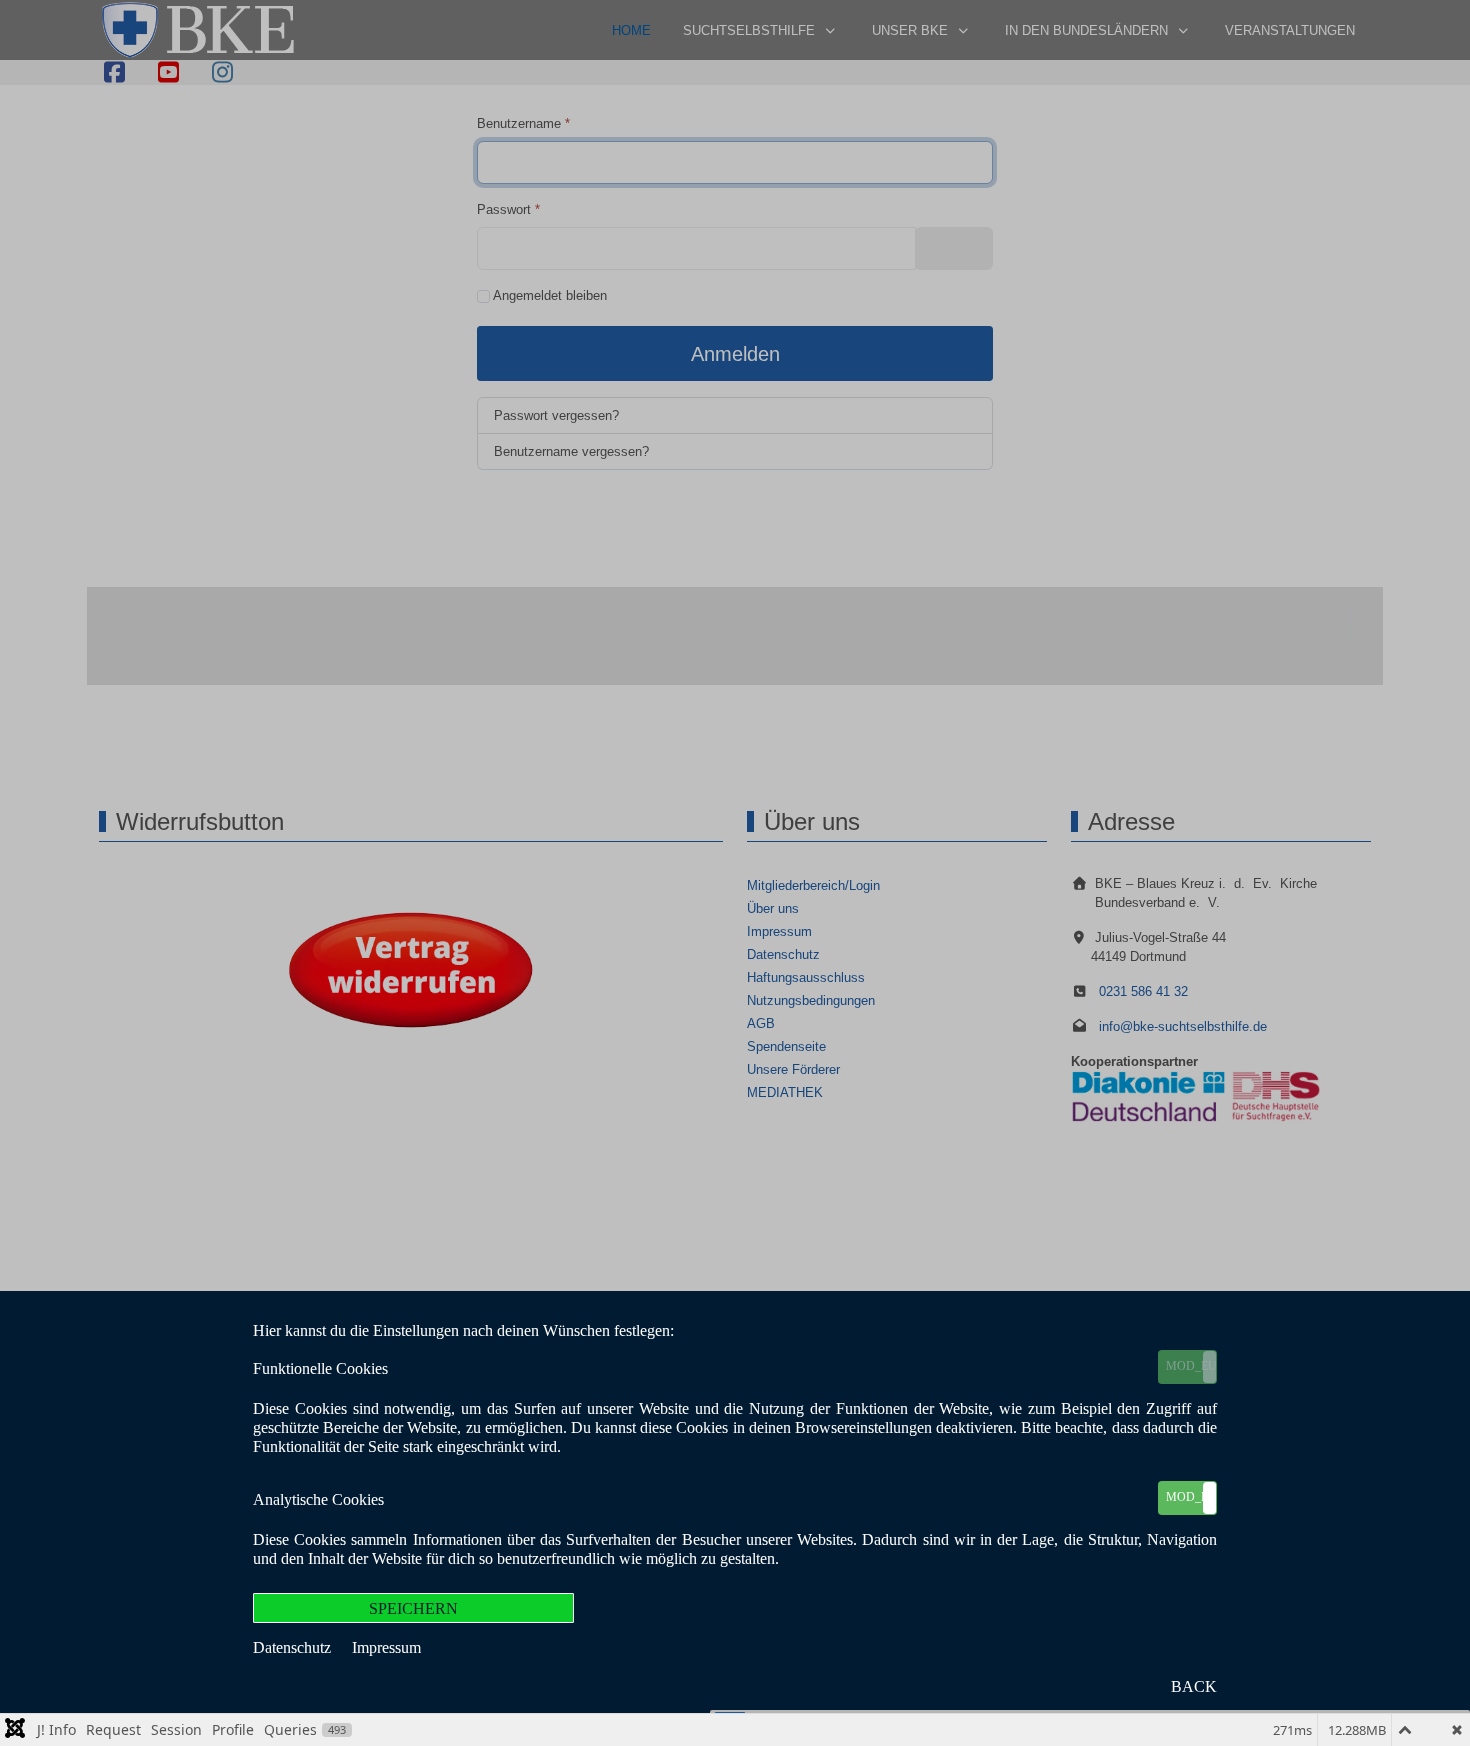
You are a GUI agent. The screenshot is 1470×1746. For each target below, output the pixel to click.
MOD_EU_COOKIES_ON (1191, 1366)
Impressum (386, 1647)
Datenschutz (294, 1647)
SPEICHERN (413, 1608)
